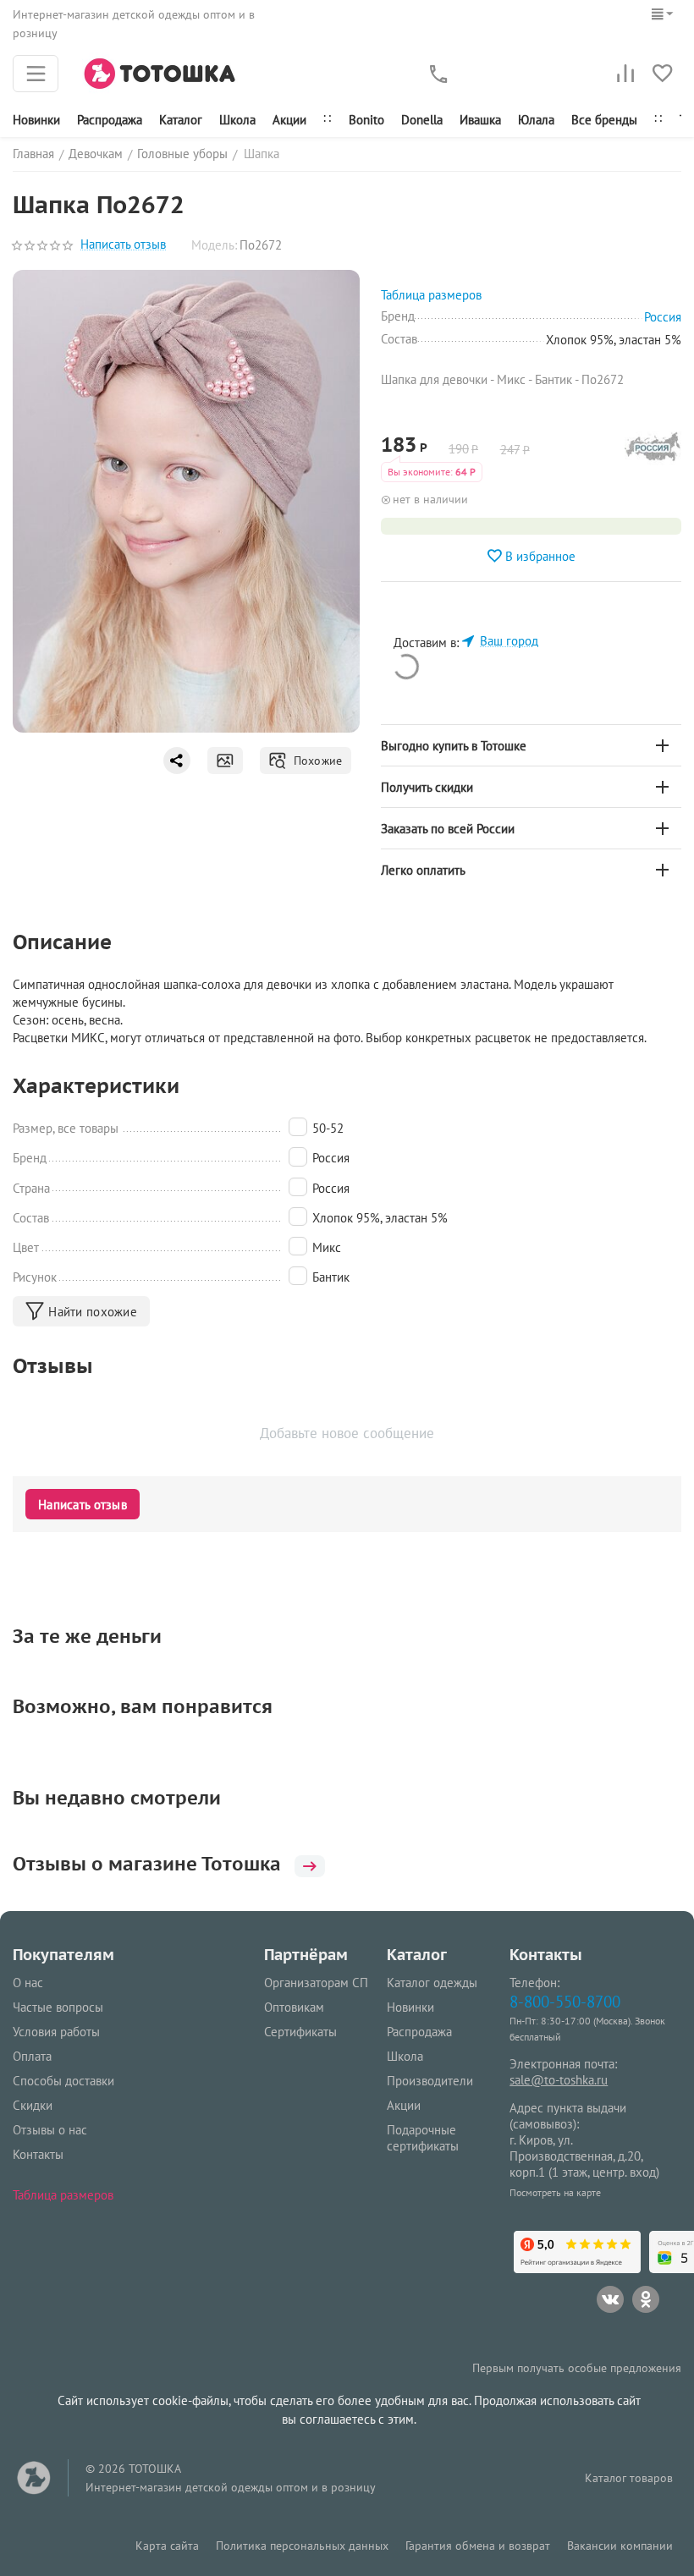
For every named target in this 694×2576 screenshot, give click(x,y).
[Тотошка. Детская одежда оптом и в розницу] (160, 72)
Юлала (536, 120)
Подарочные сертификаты (423, 2138)
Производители (430, 2081)
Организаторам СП (316, 1983)
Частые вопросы (58, 2007)
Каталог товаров (629, 2478)
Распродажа (419, 2032)
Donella (422, 120)
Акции (289, 120)
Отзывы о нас (50, 2130)
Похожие (314, 761)
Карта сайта (167, 2546)
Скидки (33, 2105)
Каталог (181, 120)
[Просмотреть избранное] (663, 74)
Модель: (214, 245)
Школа (237, 120)
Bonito (366, 120)
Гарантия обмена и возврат (478, 2546)
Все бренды (604, 120)
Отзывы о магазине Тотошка (147, 1864)
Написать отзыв (123, 245)
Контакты (38, 2154)
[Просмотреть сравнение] (625, 74)
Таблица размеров (63, 2195)
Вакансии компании (620, 2546)
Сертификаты (300, 2032)
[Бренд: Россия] (653, 451)
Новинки (36, 120)
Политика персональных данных (302, 2546)
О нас (28, 1983)
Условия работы (56, 2032)
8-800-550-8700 (565, 2001)
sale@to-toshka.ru (559, 2080)
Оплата (32, 2056)
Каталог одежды (432, 1983)
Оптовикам (294, 2007)
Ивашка (480, 120)
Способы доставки (63, 2081)
